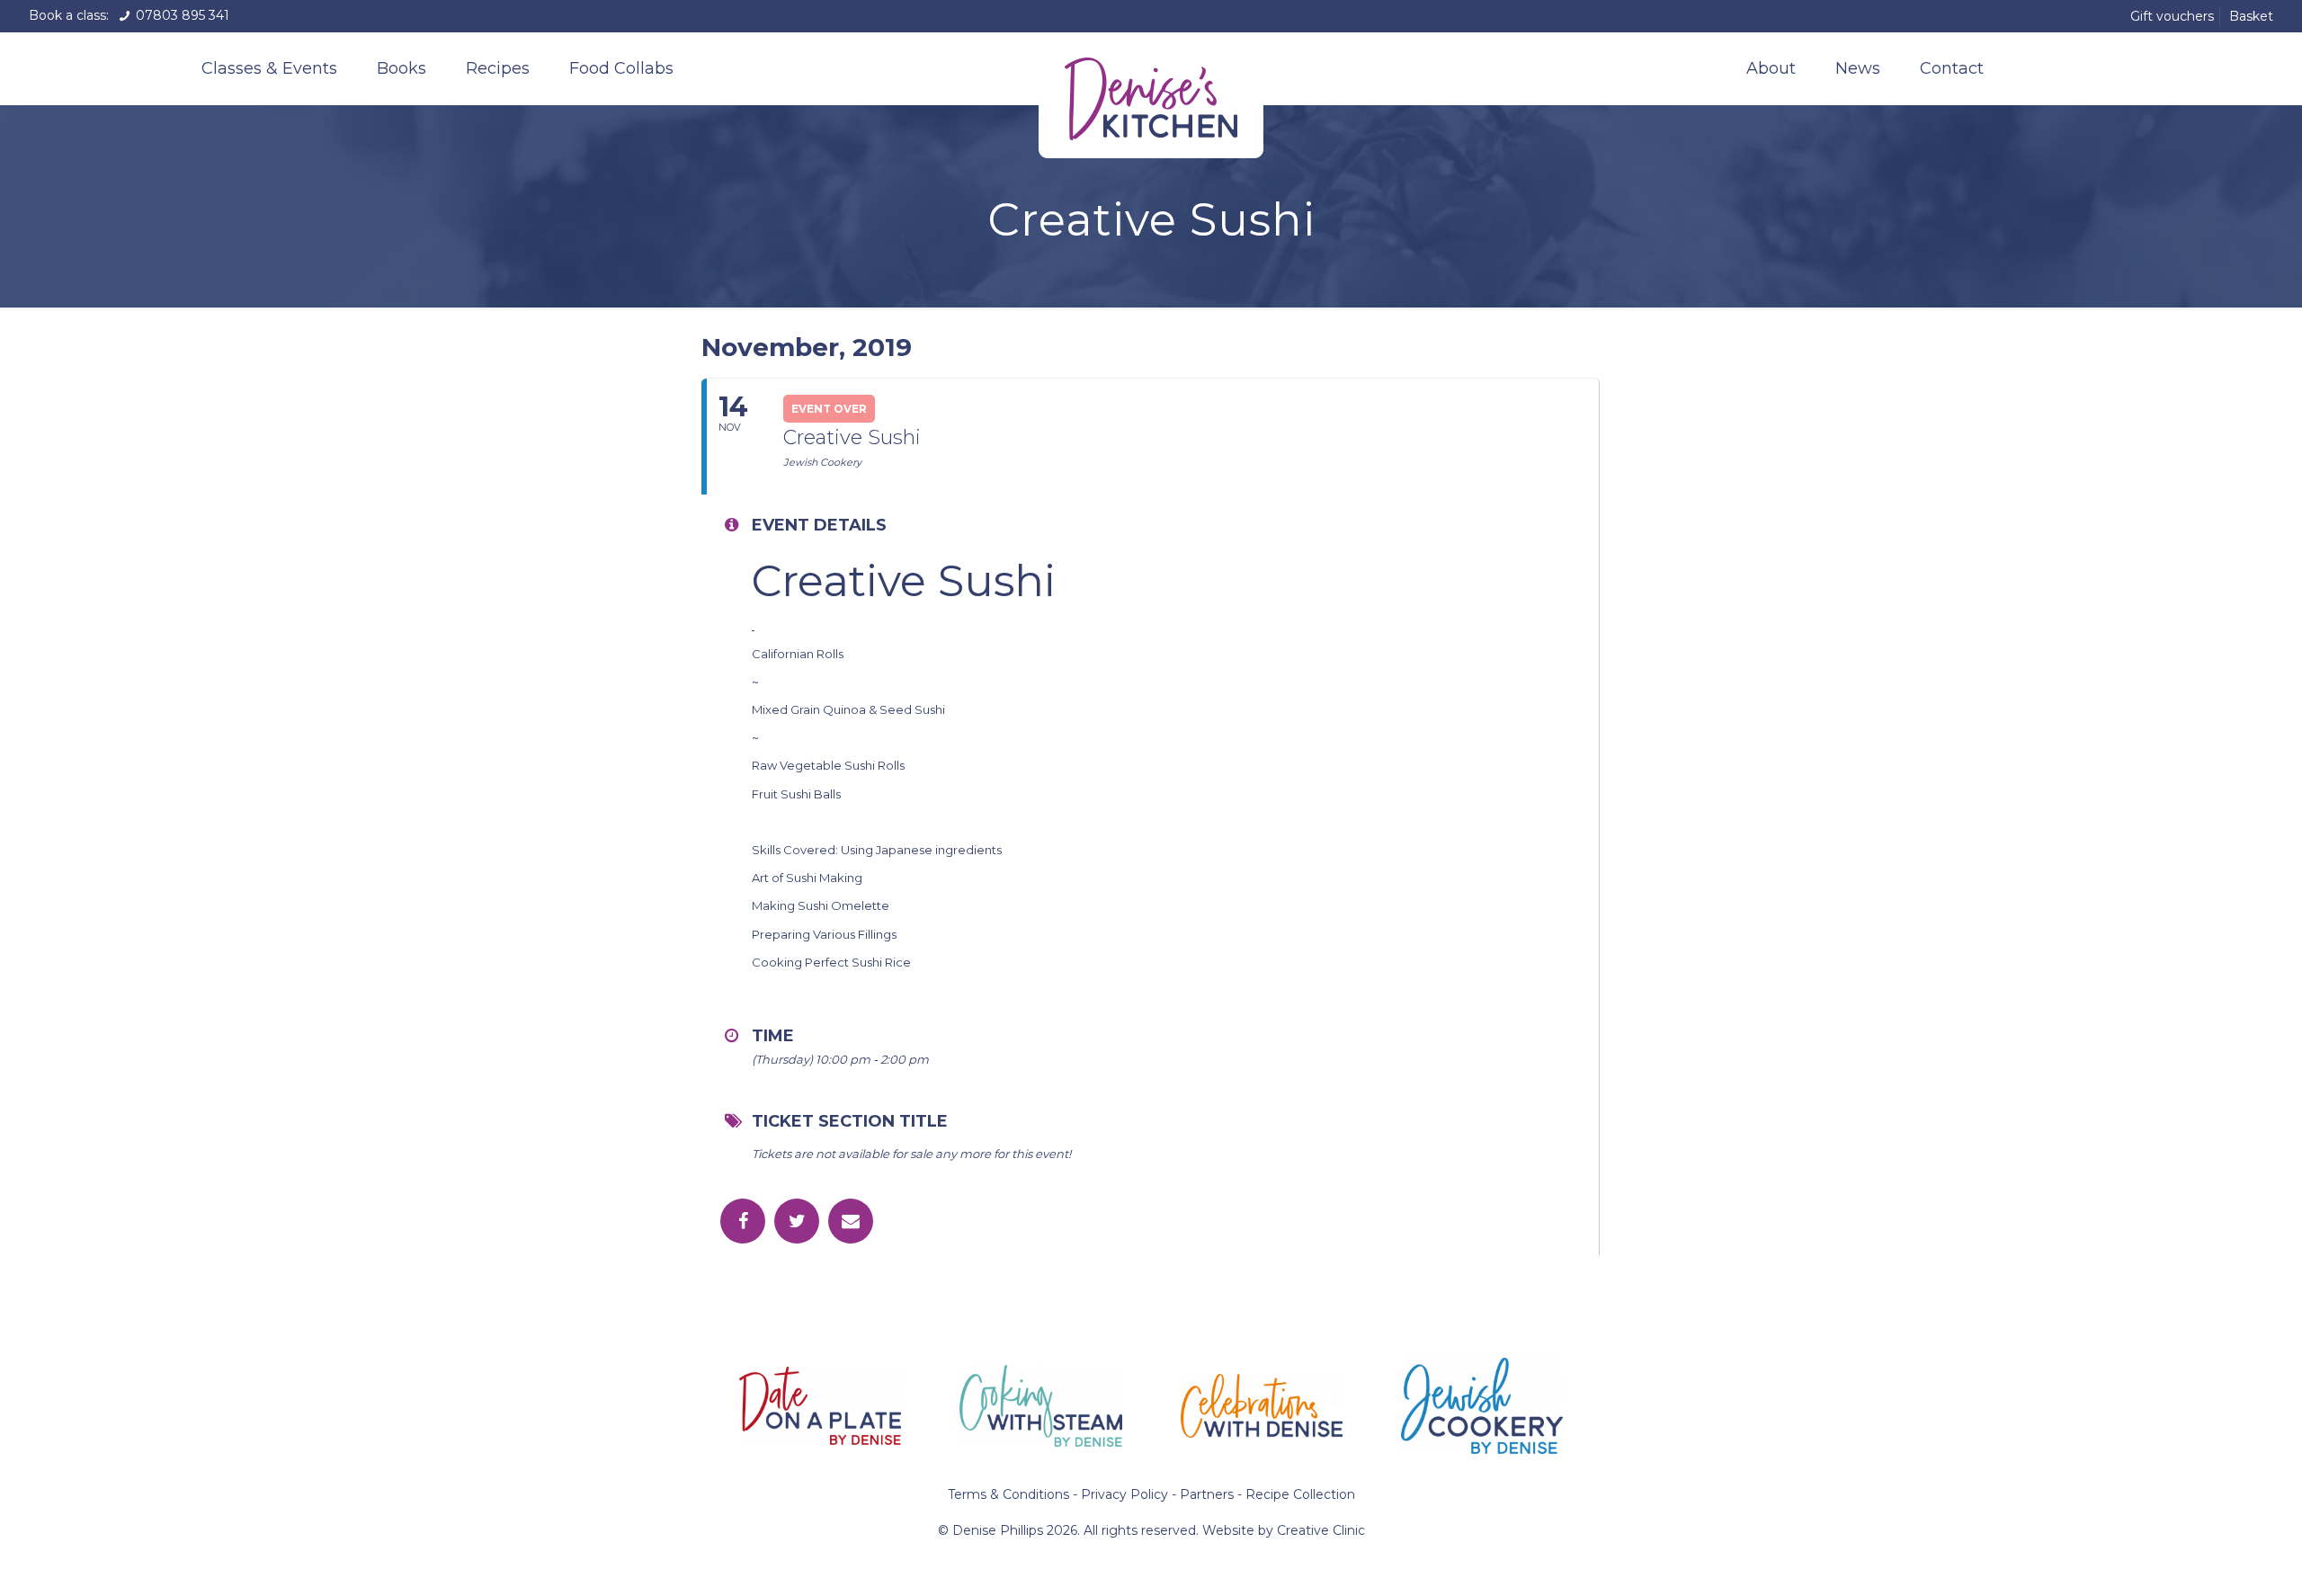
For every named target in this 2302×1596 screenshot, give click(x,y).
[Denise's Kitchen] (1151, 95)
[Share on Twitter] (797, 1221)
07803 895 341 (181, 15)
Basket (2251, 16)
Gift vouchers (2172, 16)
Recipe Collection (1300, 1494)
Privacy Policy (1124, 1494)
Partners (1207, 1494)
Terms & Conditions (1008, 1494)
